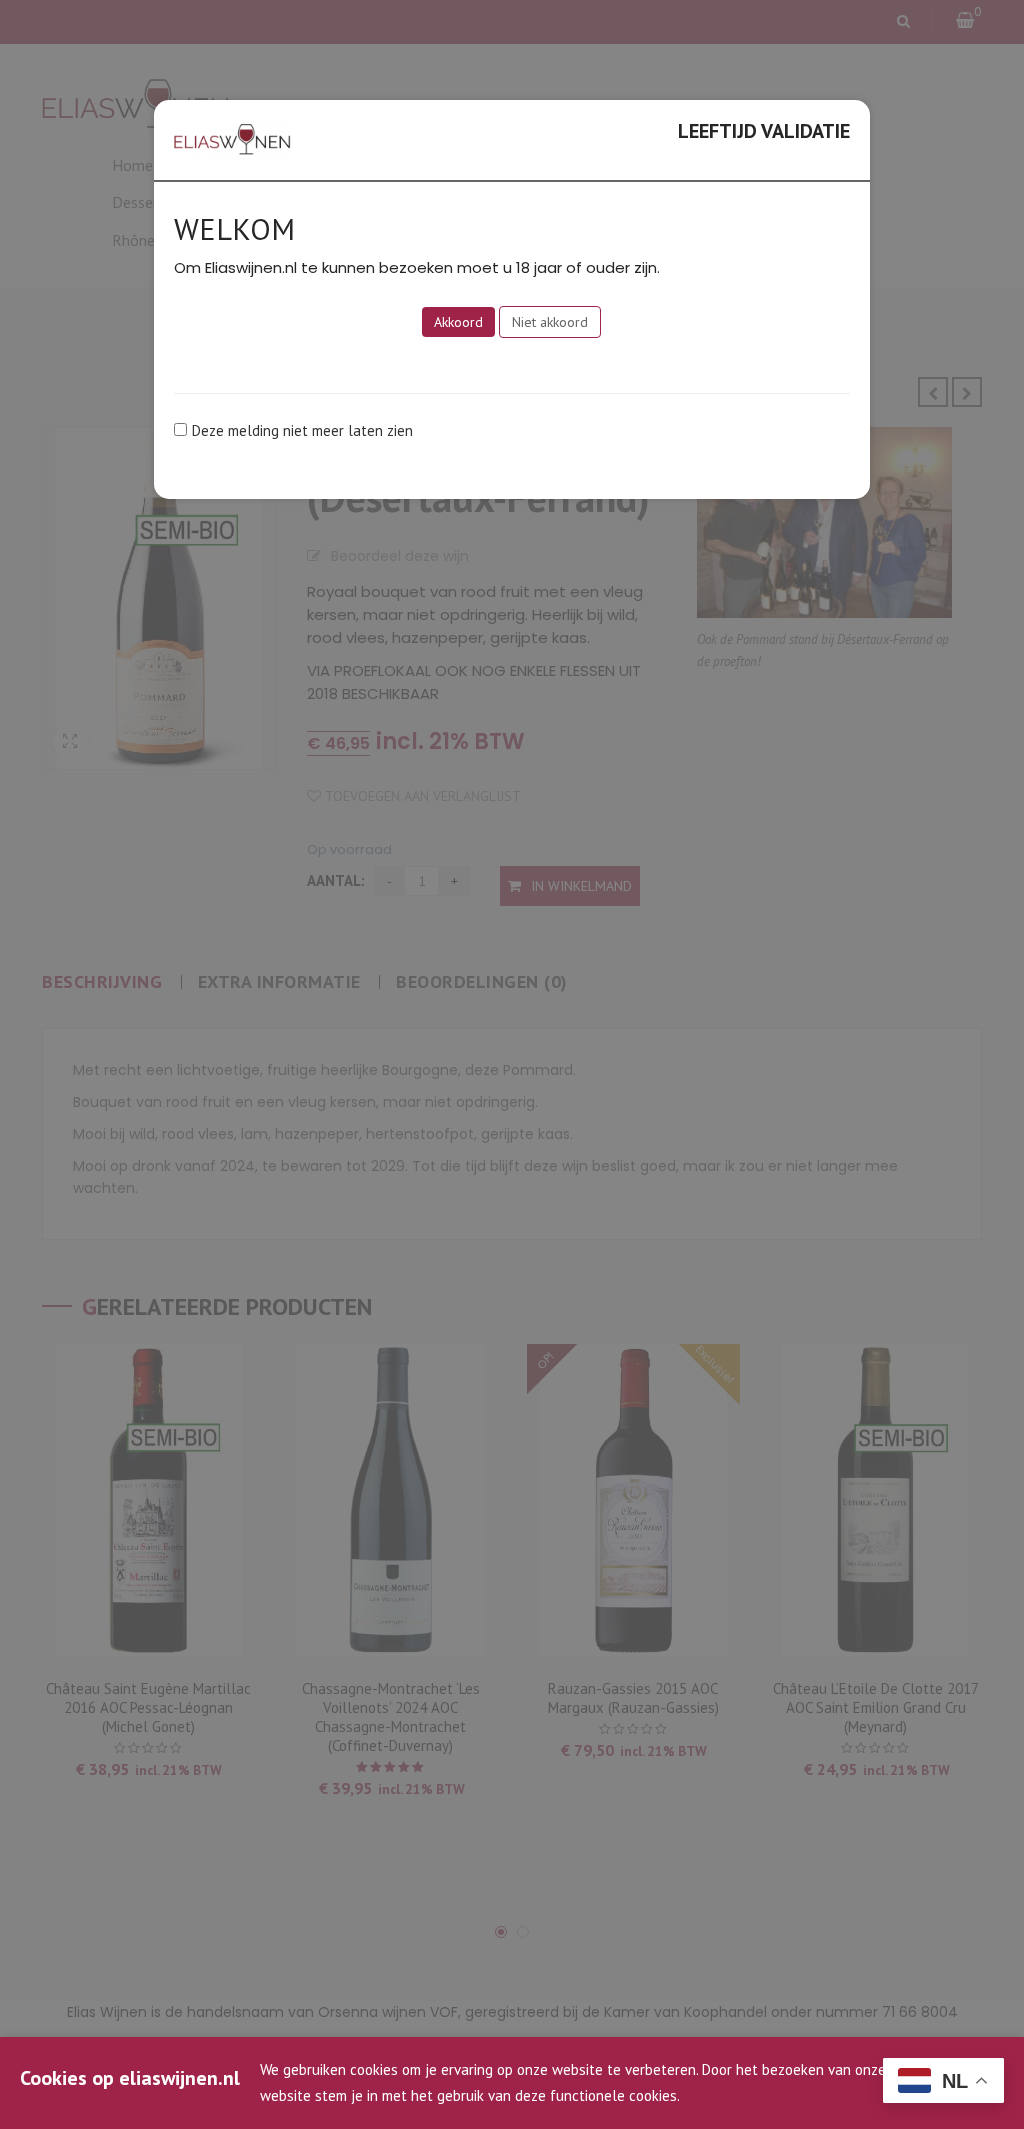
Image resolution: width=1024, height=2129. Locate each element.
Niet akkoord (550, 322)
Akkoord (458, 322)
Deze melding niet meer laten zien (302, 430)
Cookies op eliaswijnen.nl (130, 2078)
